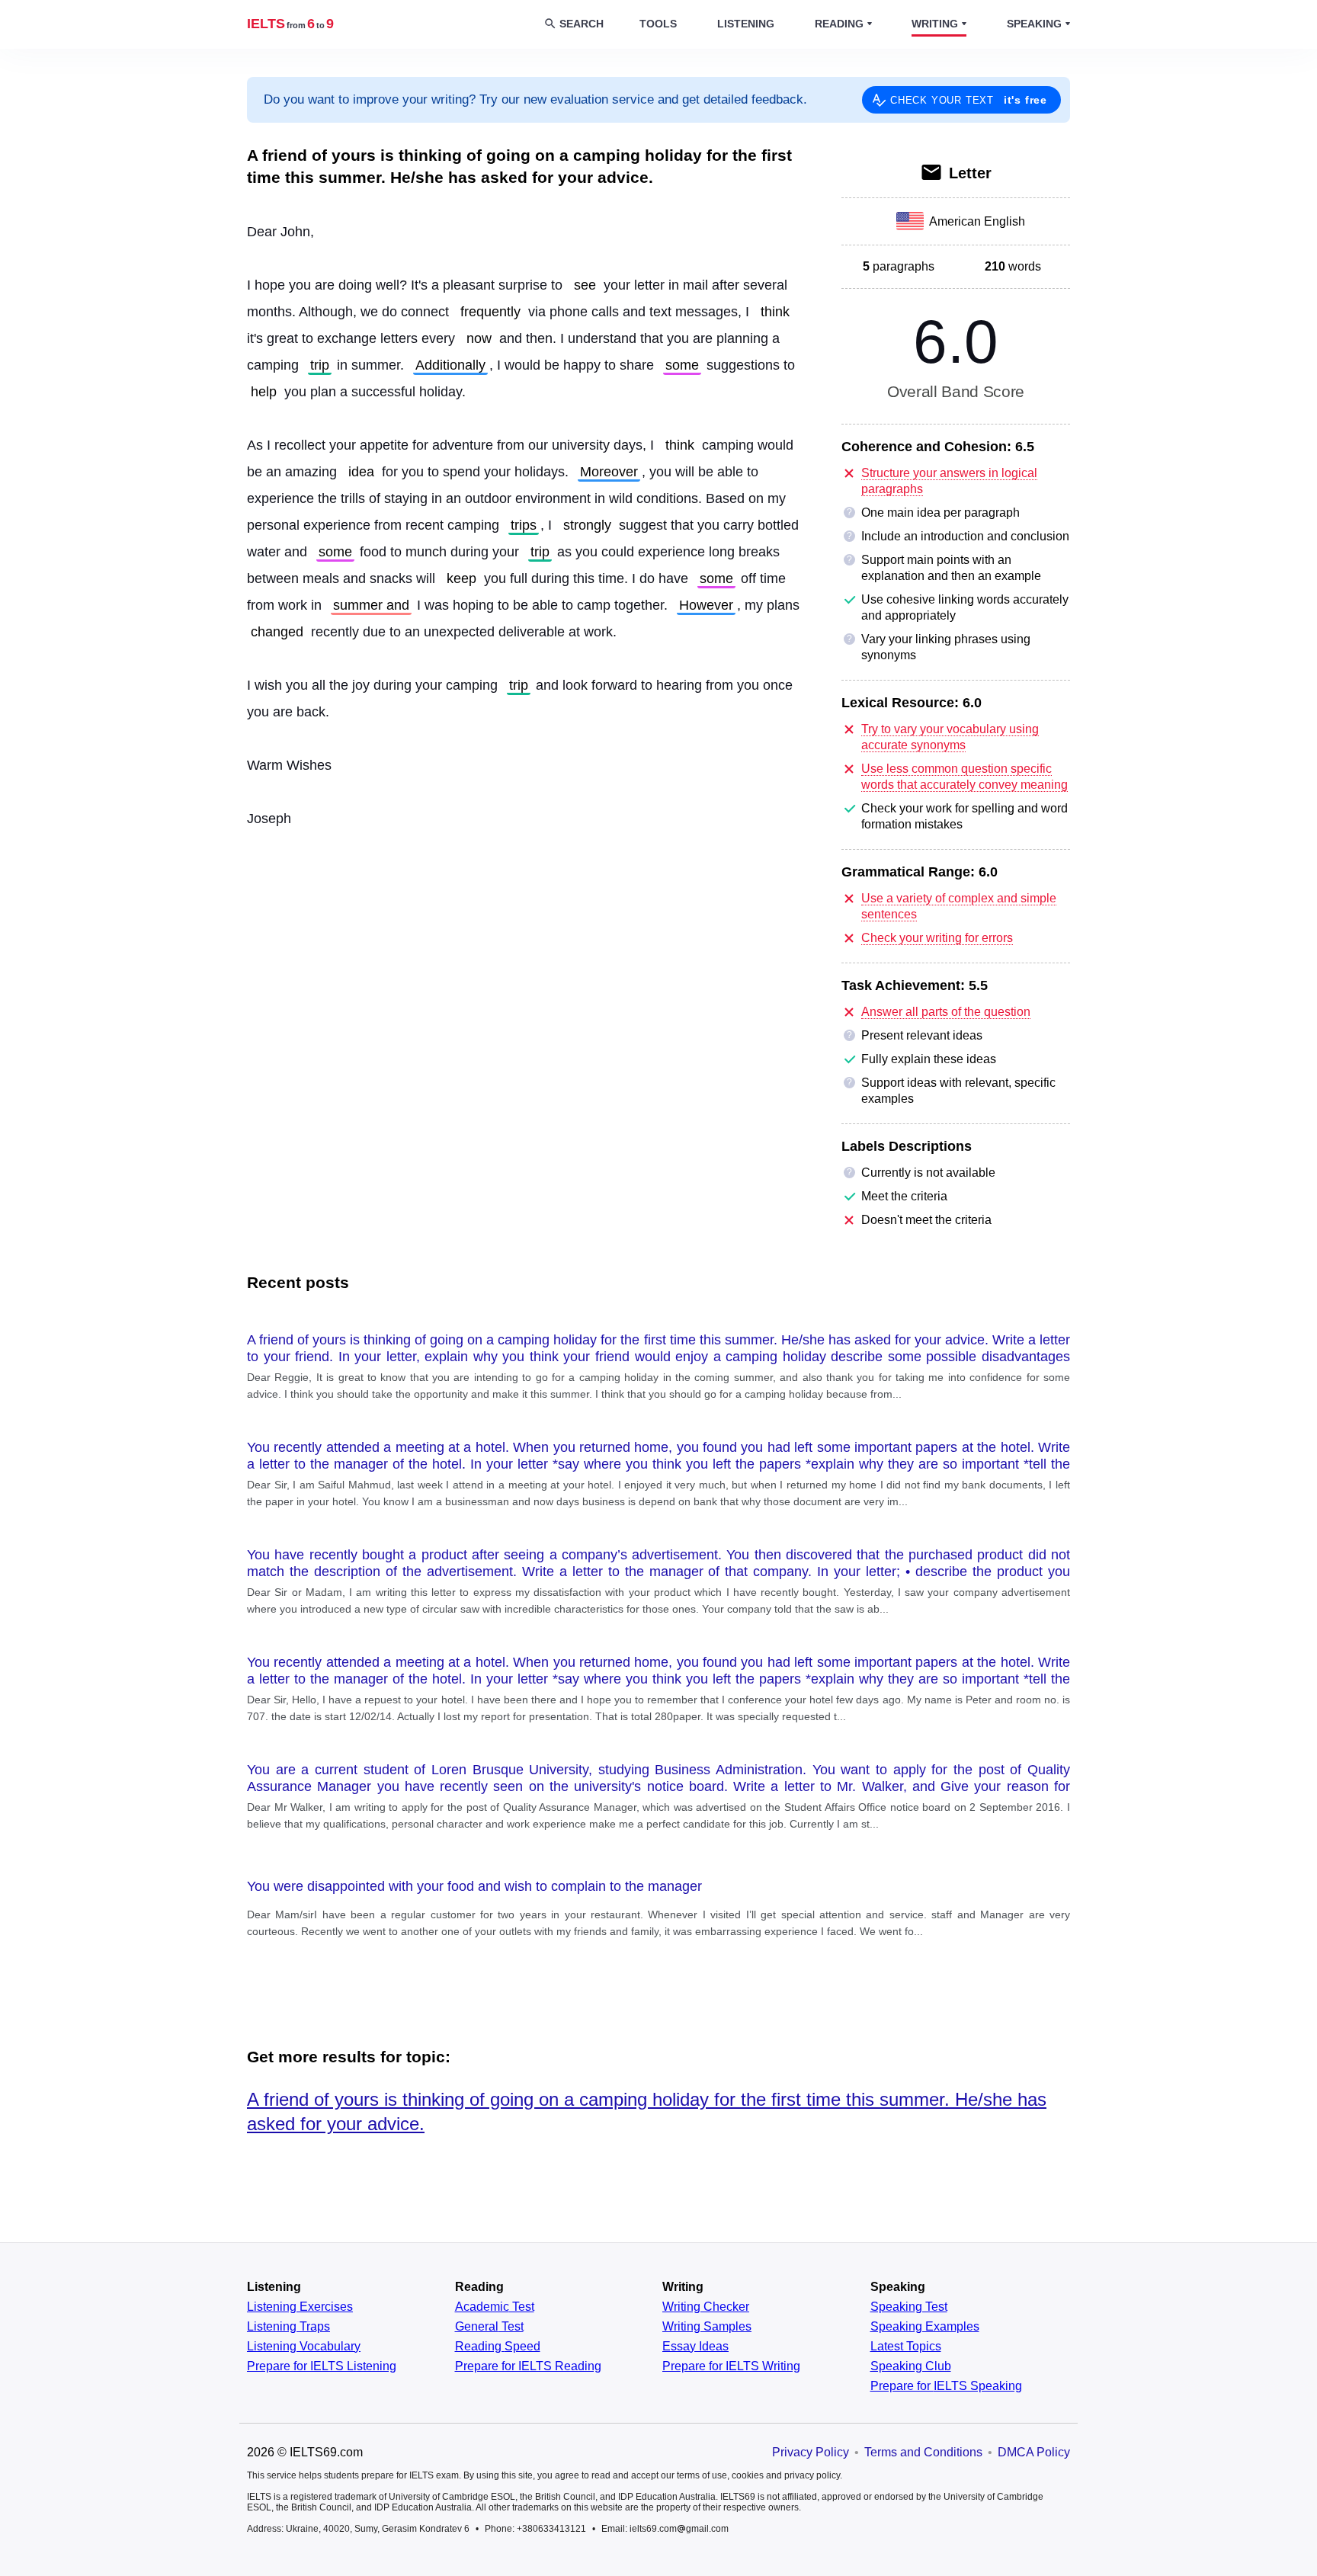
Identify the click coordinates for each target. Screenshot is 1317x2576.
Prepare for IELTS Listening (322, 2366)
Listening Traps (288, 2327)
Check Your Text (969, 100)
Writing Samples (707, 2327)
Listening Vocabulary (304, 2347)
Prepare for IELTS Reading (528, 2366)
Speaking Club (911, 2366)
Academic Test (495, 2307)
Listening (746, 24)
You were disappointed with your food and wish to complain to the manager (474, 1886)
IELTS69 (290, 24)
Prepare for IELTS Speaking (946, 2386)
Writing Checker (706, 2307)
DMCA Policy (1034, 2452)
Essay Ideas (695, 2347)
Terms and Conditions (923, 2452)
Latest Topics (906, 2347)
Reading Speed (498, 2347)
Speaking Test (909, 2307)
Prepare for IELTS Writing (731, 2366)
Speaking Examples (925, 2327)
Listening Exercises (300, 2307)
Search (582, 24)
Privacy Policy (811, 2452)
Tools (658, 24)
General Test (489, 2327)
